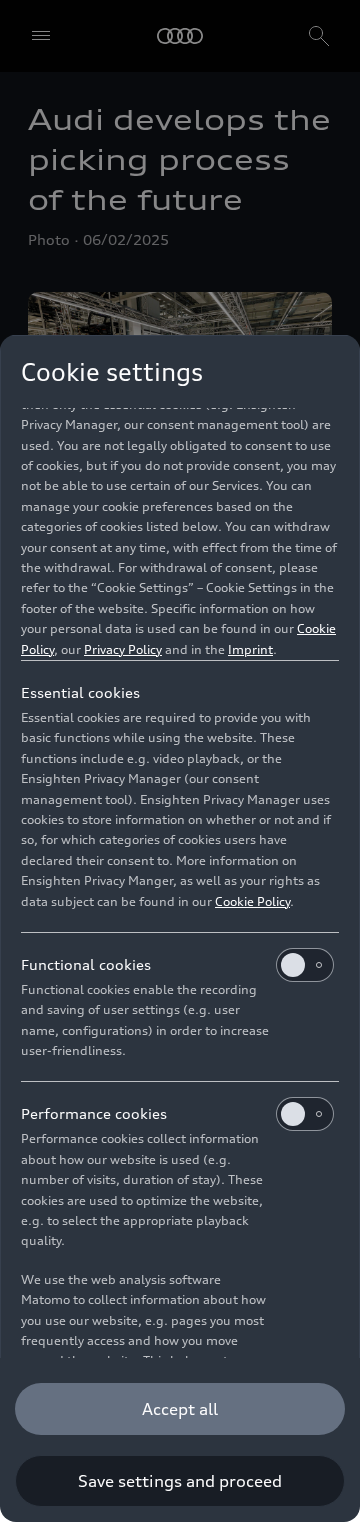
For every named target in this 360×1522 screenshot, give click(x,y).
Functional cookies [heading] (86, 964)
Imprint (250, 649)
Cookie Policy (252, 901)
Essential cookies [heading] (80, 692)
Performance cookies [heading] (94, 1113)
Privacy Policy (123, 649)
